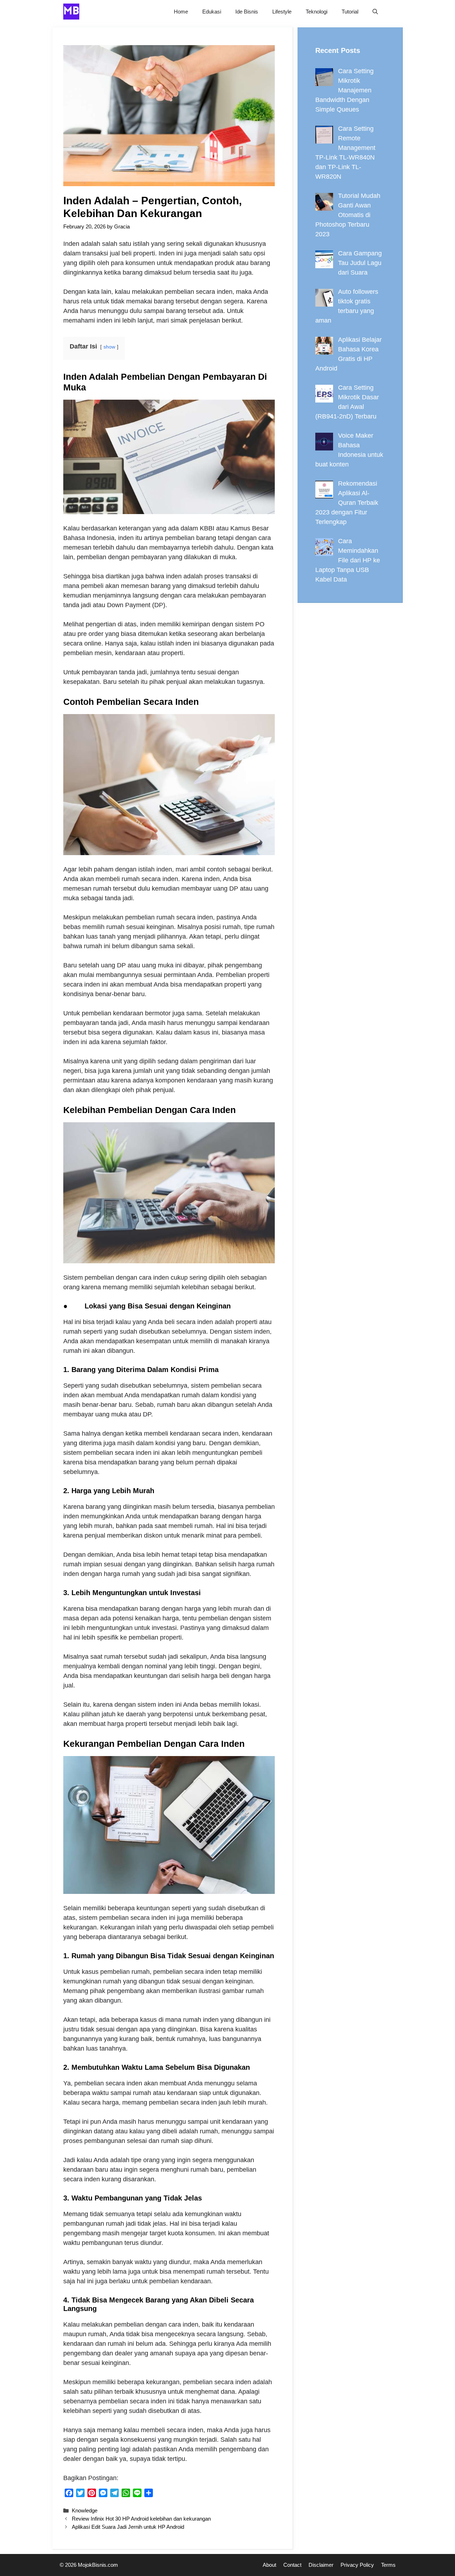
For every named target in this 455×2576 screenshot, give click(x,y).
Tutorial (350, 12)
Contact (292, 2565)
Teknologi (317, 12)
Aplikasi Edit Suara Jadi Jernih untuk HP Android (128, 2527)
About (269, 2565)
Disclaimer (321, 2565)
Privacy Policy (357, 2565)
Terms (388, 2565)
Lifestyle (282, 12)
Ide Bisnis (247, 12)
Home (181, 12)
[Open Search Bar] (375, 12)
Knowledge (85, 2510)
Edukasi (212, 12)
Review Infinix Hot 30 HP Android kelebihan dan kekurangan (141, 2519)
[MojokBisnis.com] (71, 12)
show (109, 347)
